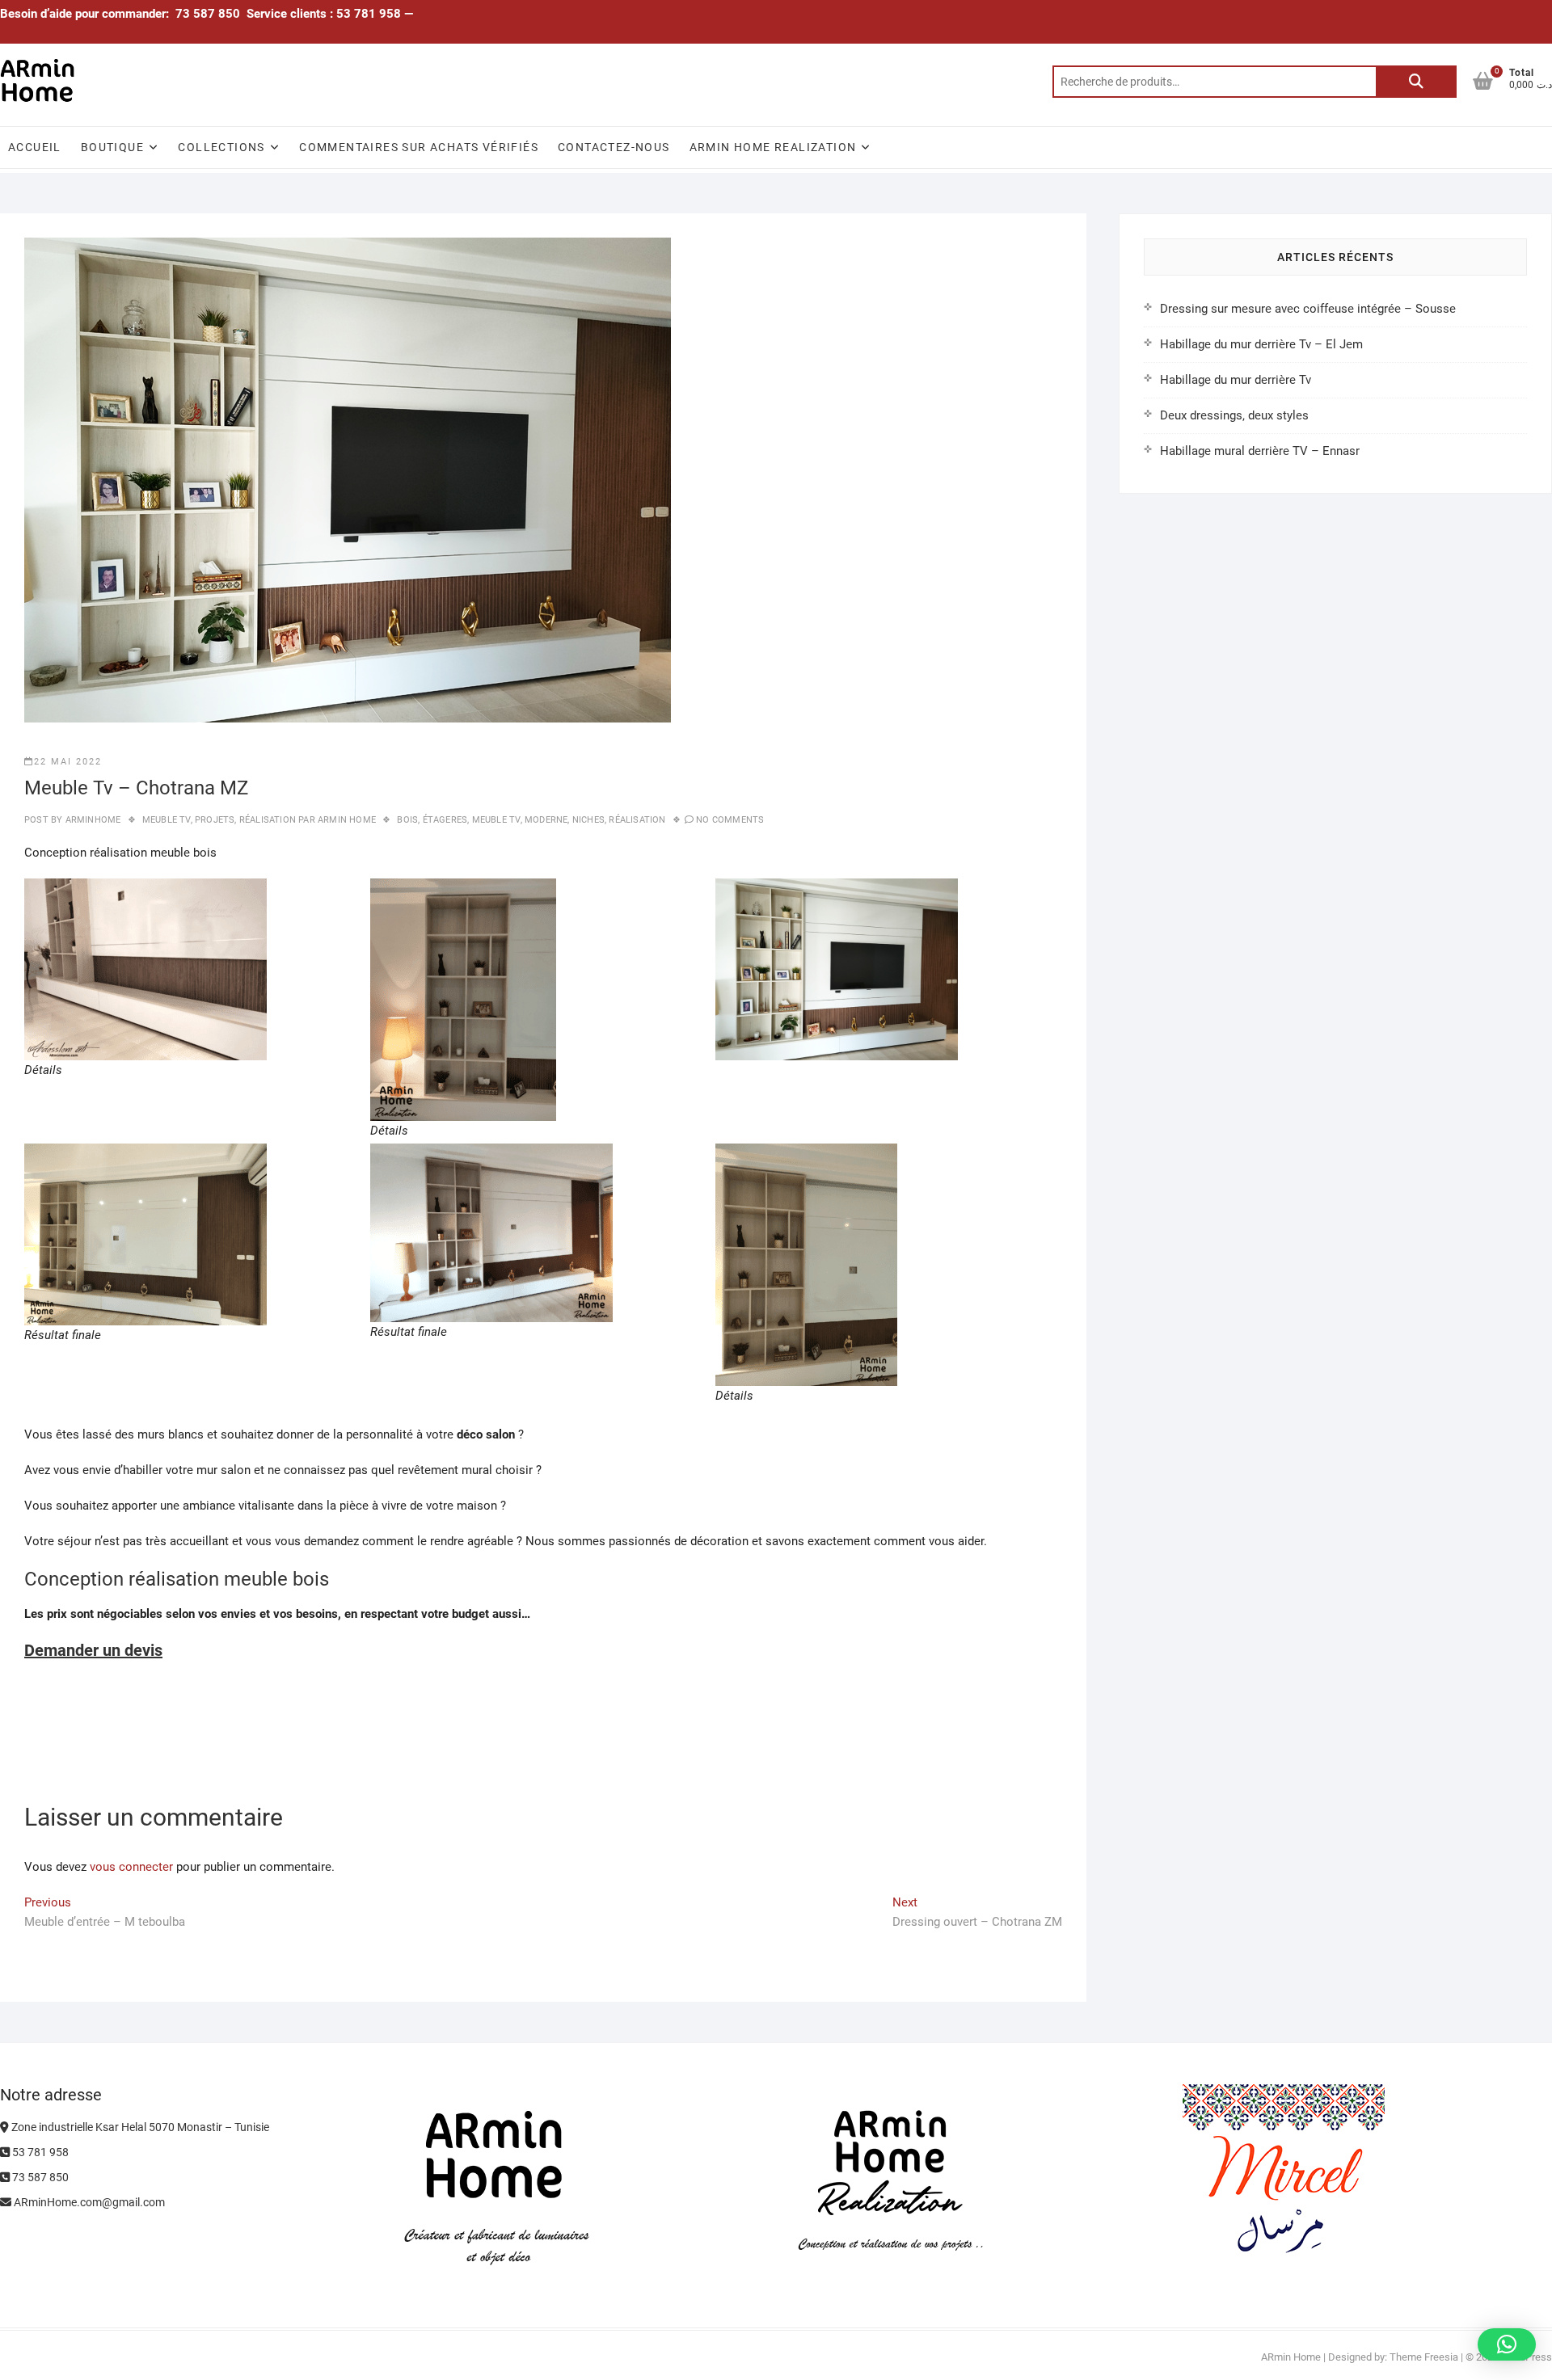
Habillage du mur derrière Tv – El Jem (1261, 344)
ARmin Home (60, 1683)
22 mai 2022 (68, 762)
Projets (215, 820)
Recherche (1416, 82)
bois (407, 820)
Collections (221, 147)
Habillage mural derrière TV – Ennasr (1260, 451)
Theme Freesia (1424, 2357)
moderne (546, 820)
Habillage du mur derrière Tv (1236, 380)
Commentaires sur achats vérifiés (419, 147)
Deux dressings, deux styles (1234, 415)
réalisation (637, 820)
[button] (1507, 2344)
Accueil (35, 147)
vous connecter (131, 1867)
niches (588, 820)
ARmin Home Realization (773, 147)
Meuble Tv (167, 820)
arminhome (91, 820)
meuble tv (496, 820)
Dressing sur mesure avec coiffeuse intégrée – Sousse (1308, 309)
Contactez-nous (614, 147)
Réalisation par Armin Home (308, 820)
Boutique (112, 147)
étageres (445, 820)
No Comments (730, 820)
